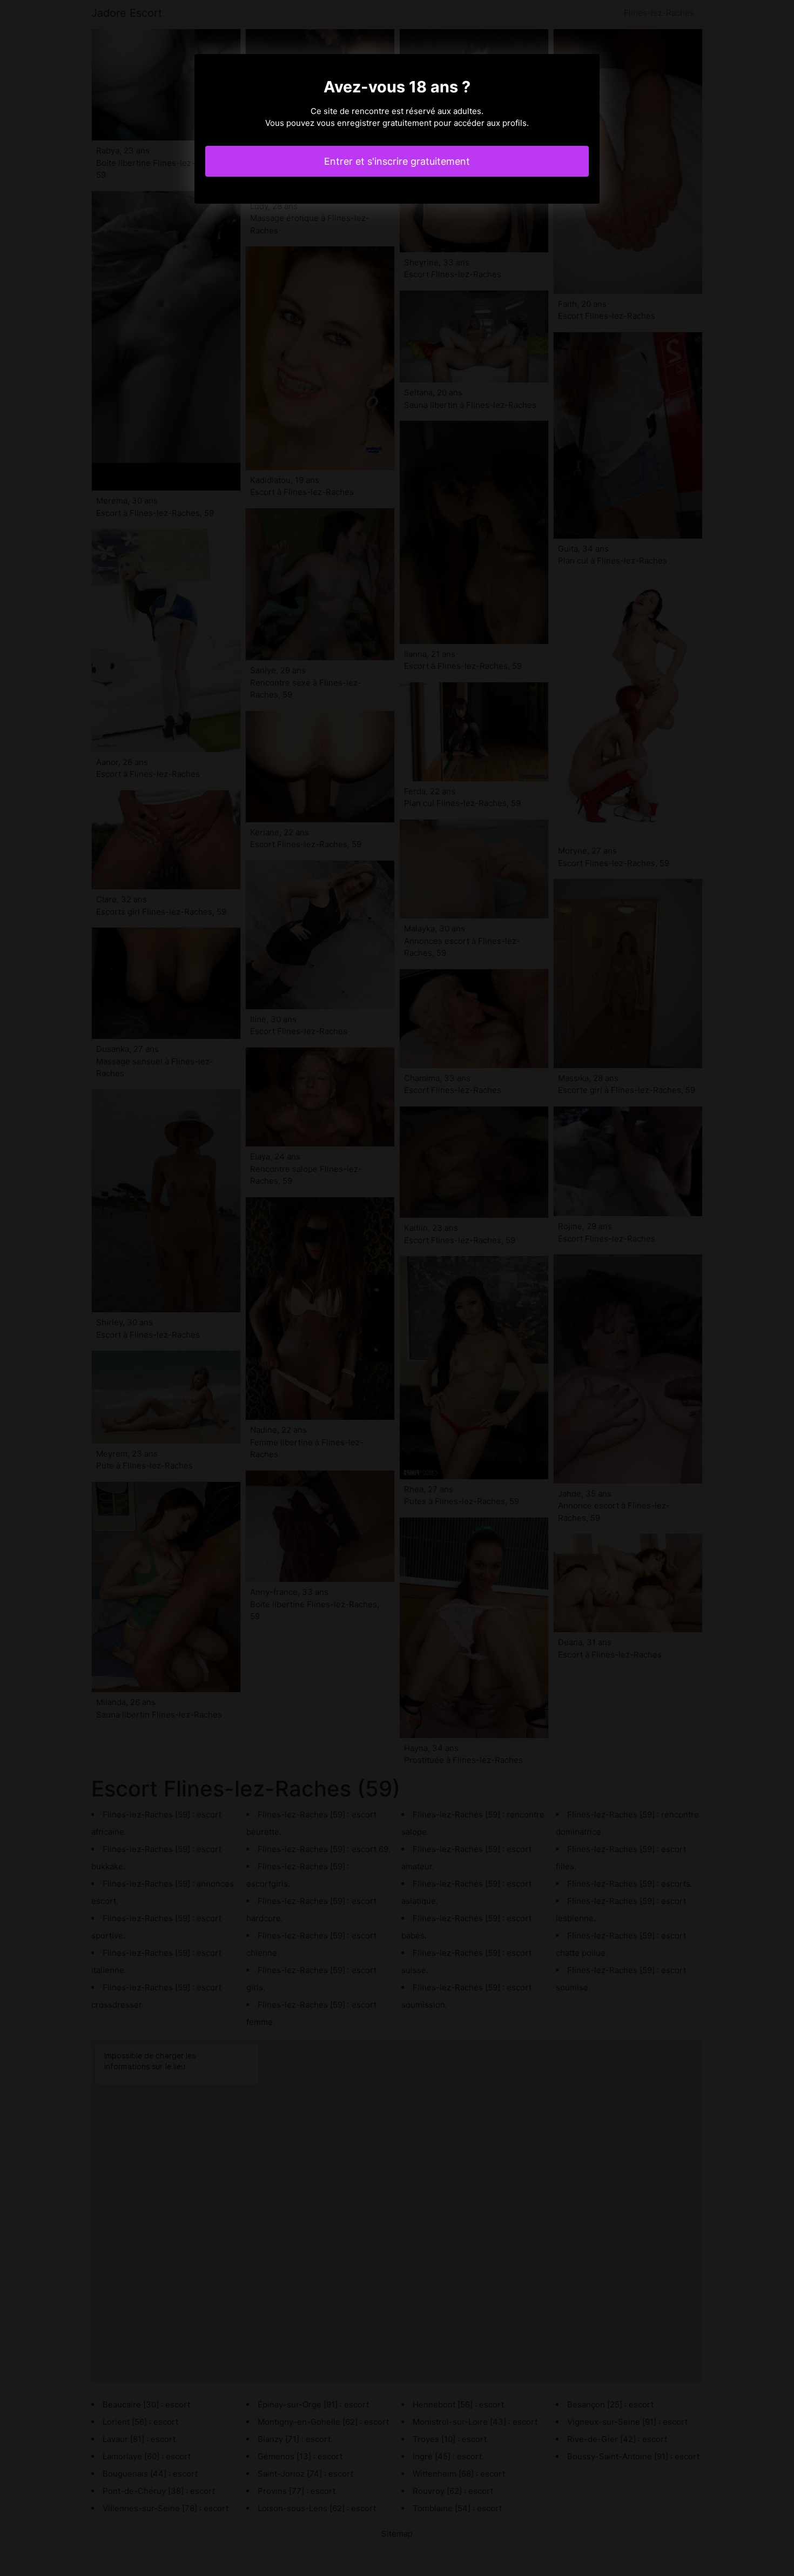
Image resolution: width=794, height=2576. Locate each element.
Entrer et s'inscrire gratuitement (397, 161)
